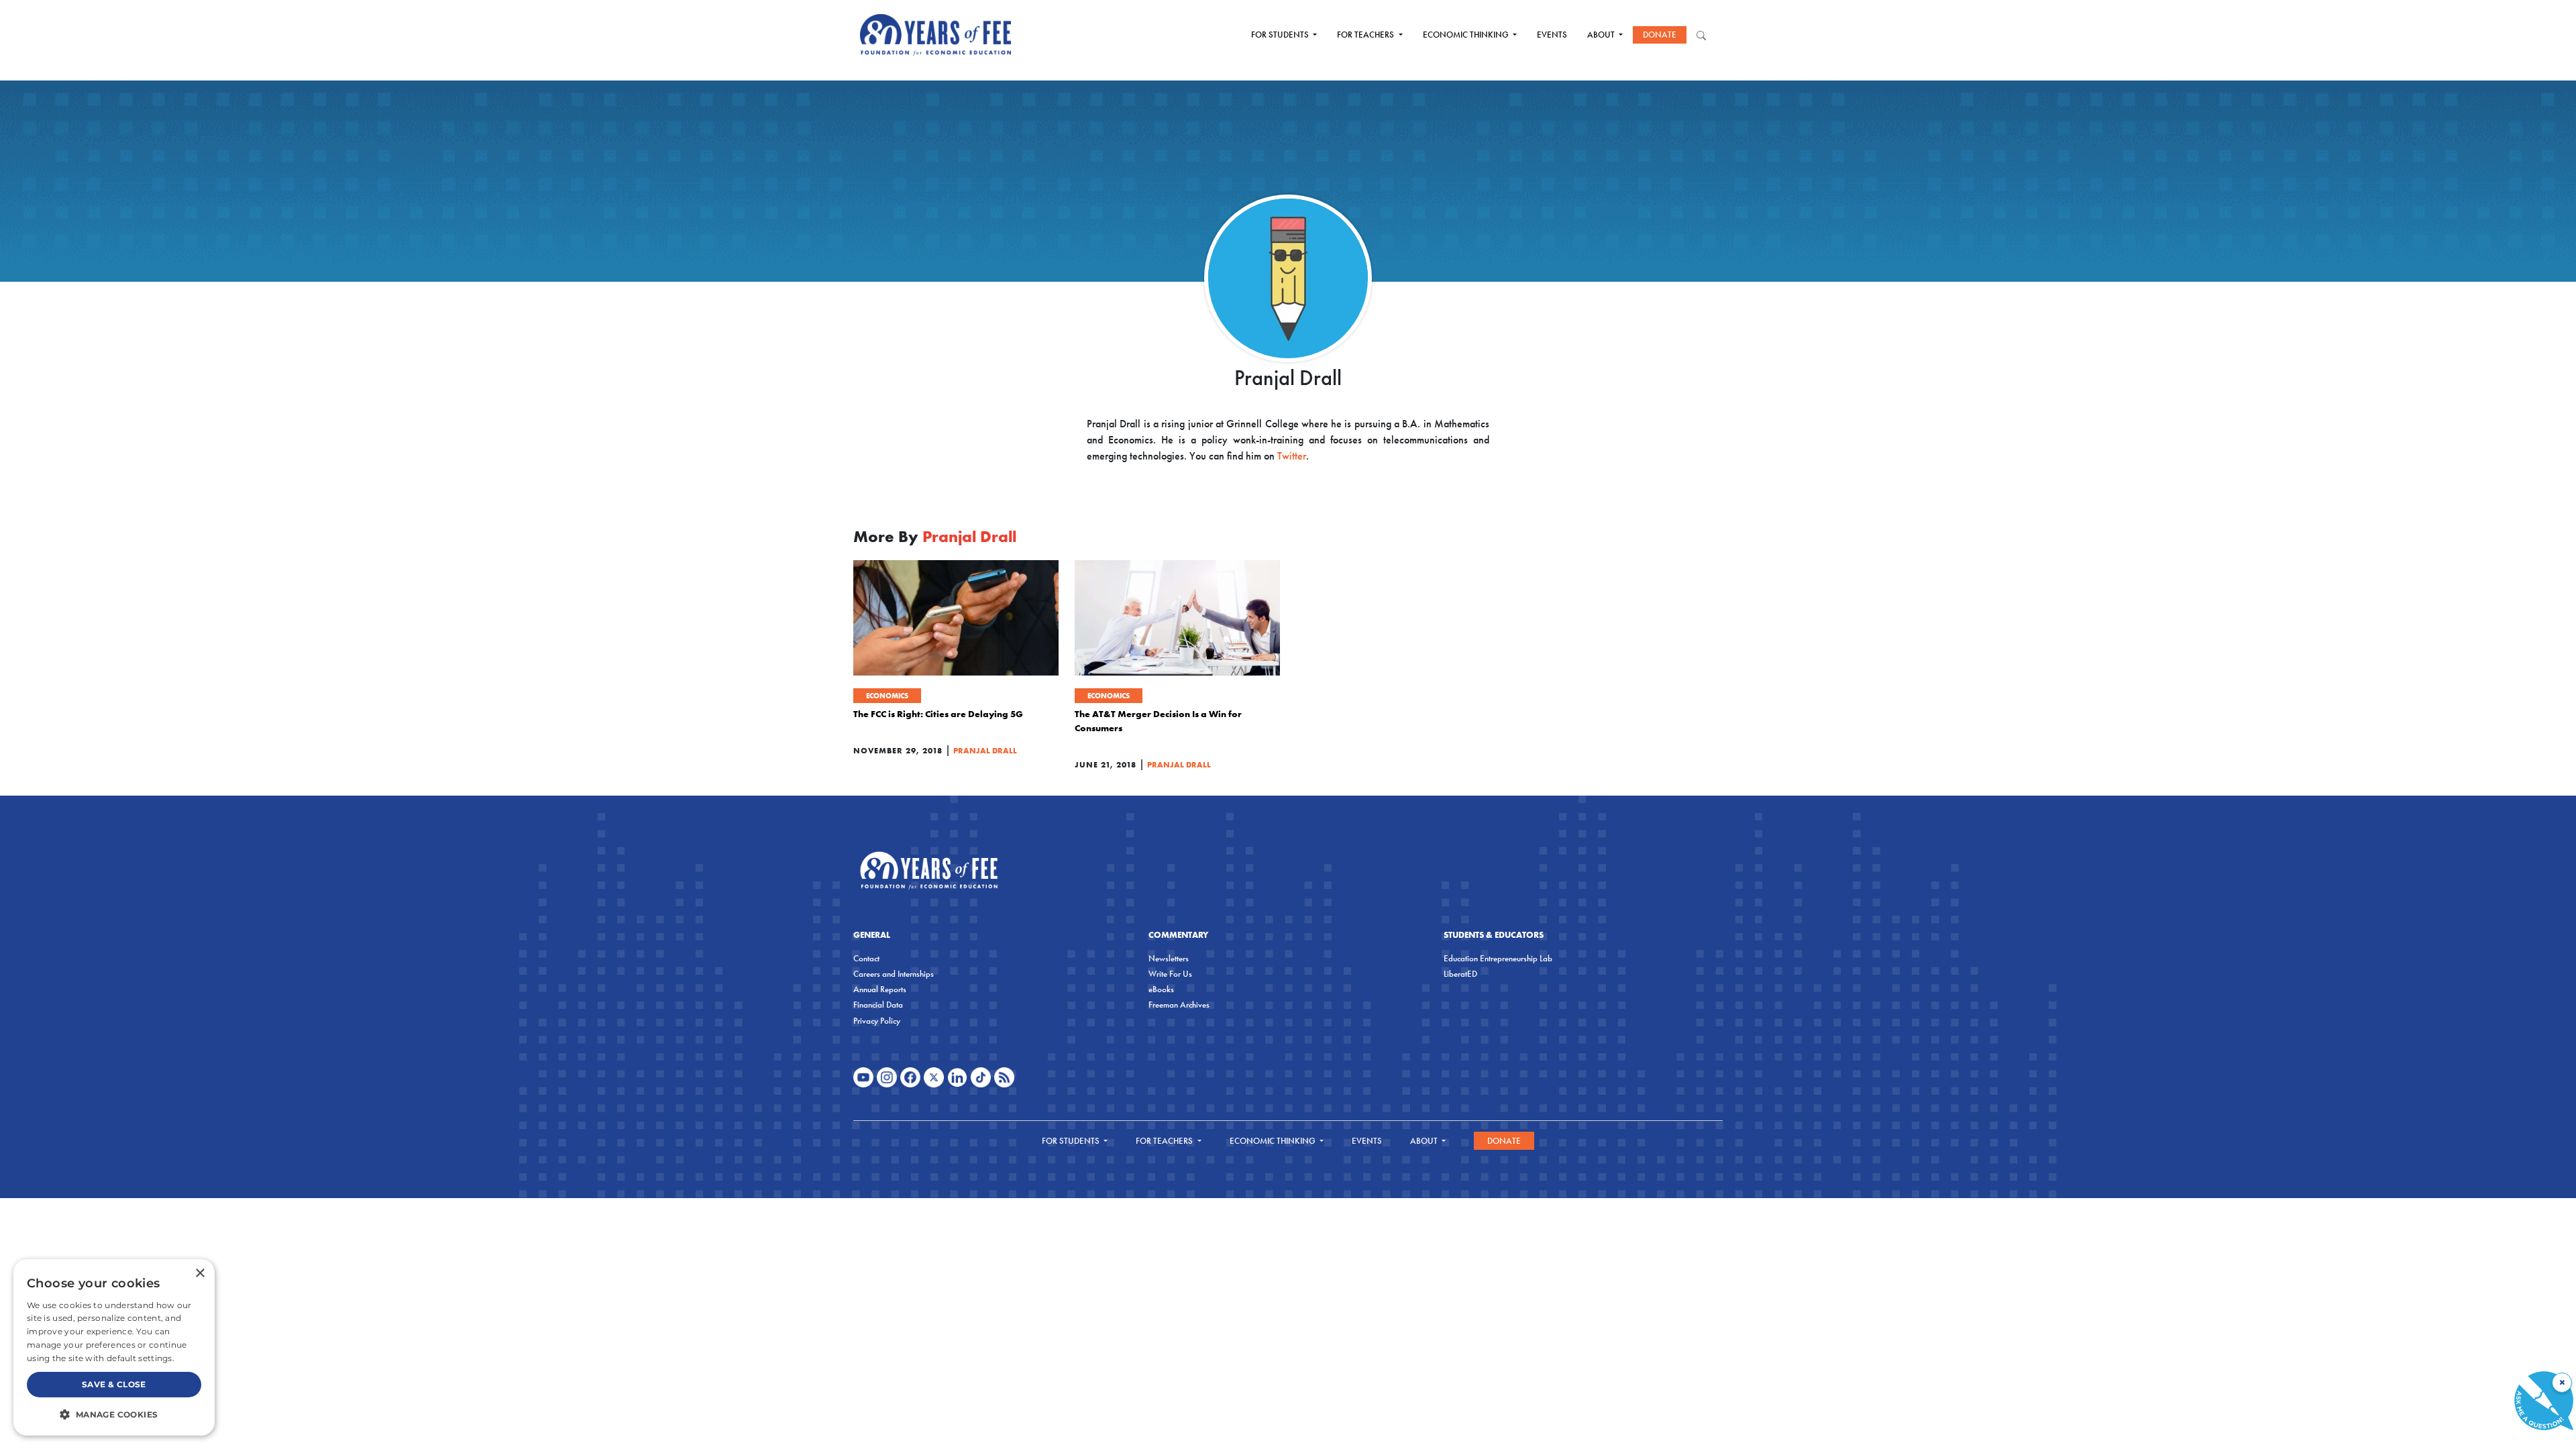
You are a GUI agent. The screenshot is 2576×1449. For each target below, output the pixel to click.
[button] (114, 1414)
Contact (866, 958)
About (1602, 35)
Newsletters (1169, 958)
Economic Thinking (1467, 35)
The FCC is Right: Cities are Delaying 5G (938, 714)
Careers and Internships (894, 974)
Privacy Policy (877, 1021)
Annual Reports (880, 989)
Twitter (1292, 456)
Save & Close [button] (114, 1384)
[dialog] (114, 1347)
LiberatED (1460, 974)
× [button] (200, 1274)
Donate (1660, 35)
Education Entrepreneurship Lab (1498, 958)
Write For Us (1170, 974)
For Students (1281, 35)
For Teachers (1366, 35)
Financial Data (878, 1005)
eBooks (1161, 989)
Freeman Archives (1179, 1005)
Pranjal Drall (985, 750)
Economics (887, 696)
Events (1552, 35)
